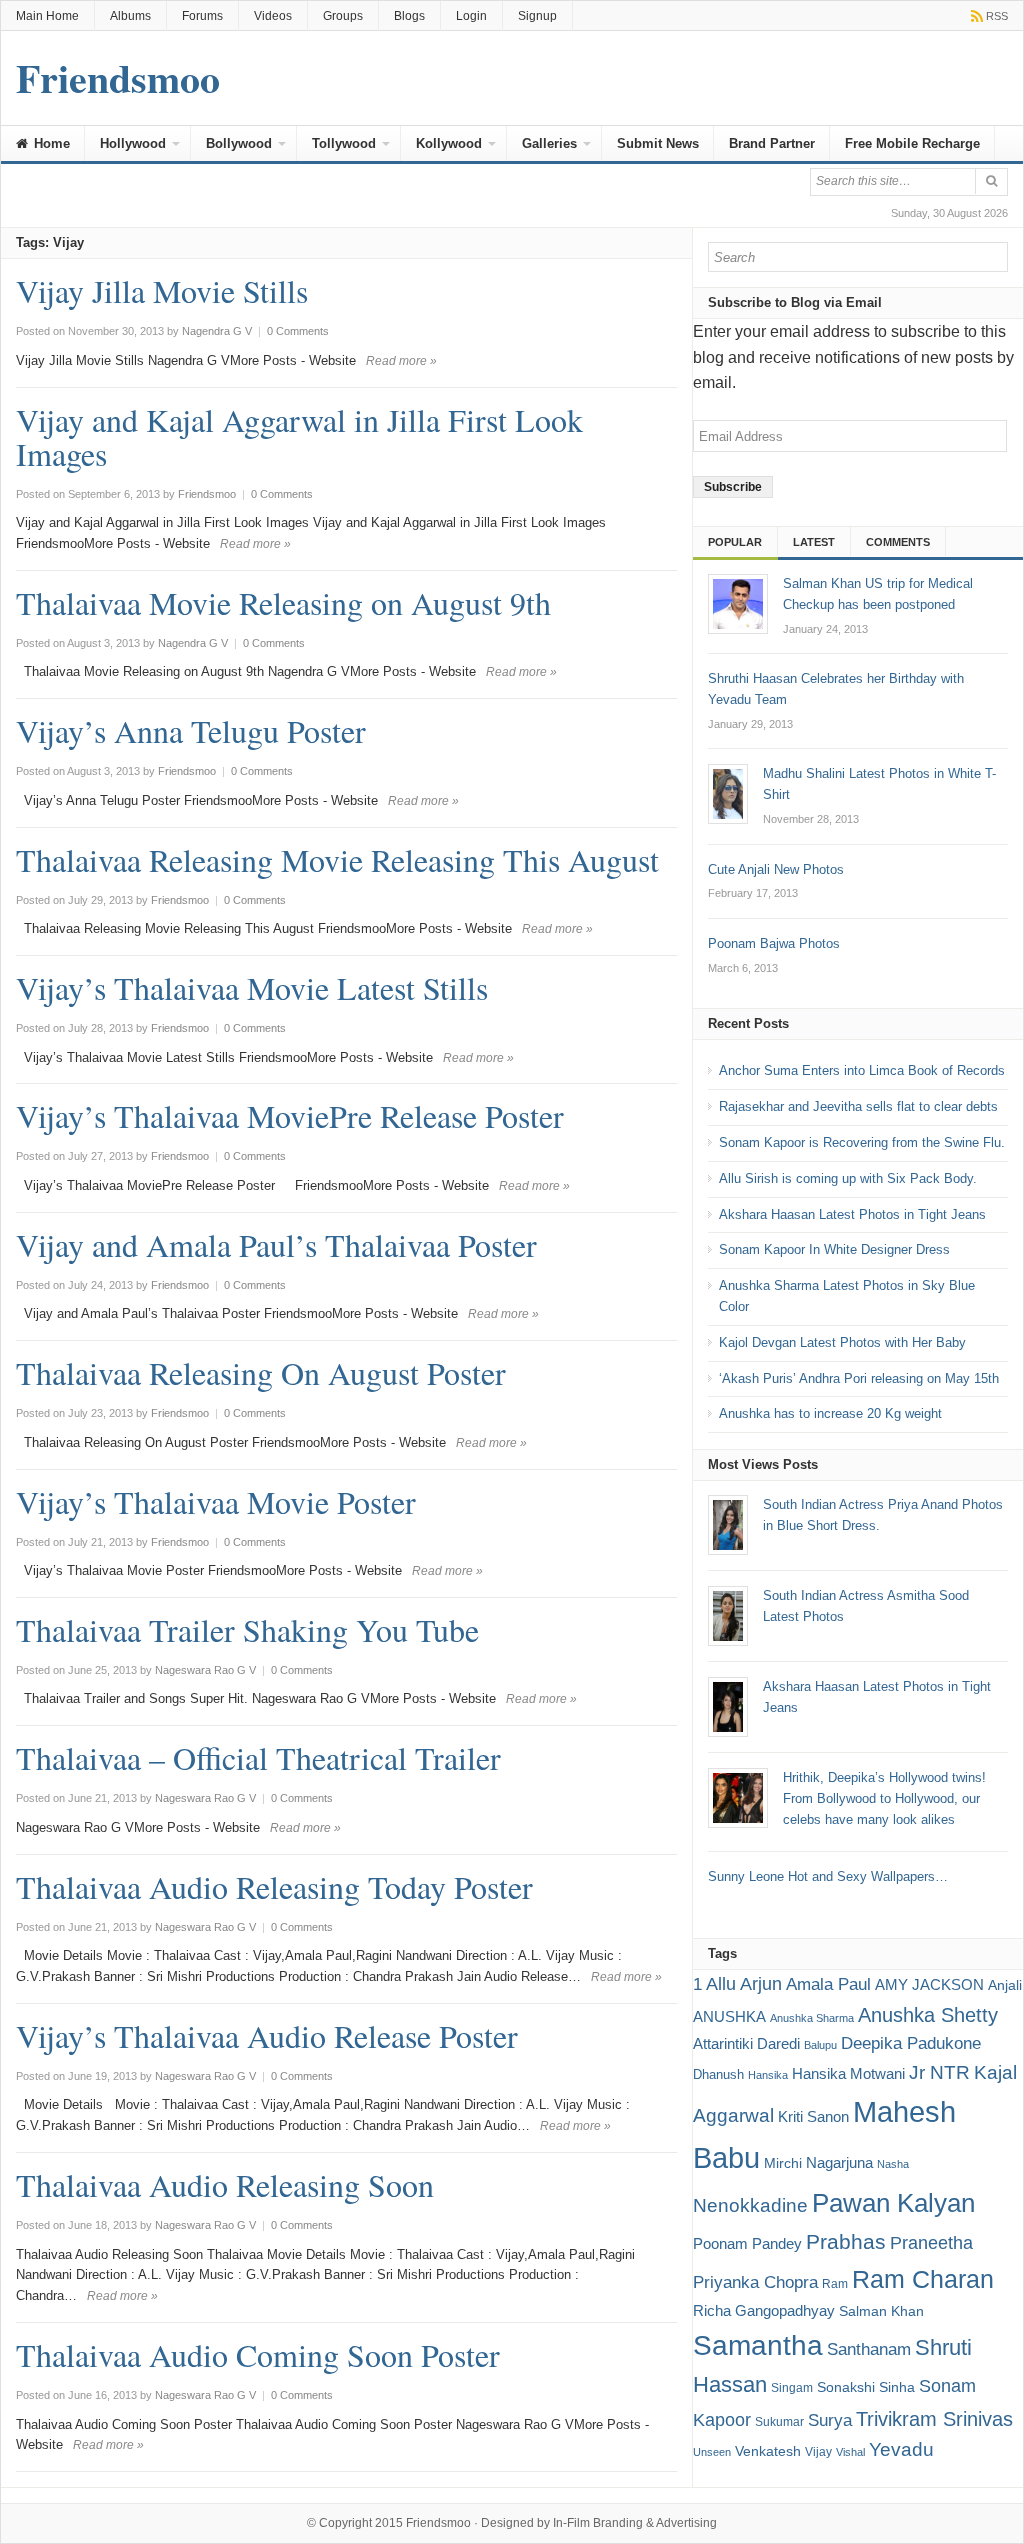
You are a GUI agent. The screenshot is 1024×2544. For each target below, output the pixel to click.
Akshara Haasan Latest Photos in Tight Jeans (852, 1214)
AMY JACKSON (929, 1984)
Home (50, 143)
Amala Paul (828, 1984)
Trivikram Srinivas (934, 2419)
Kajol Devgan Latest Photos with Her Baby (842, 1342)
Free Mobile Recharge (912, 143)
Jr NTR (939, 2072)
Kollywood (449, 143)
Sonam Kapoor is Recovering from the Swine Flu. (862, 1142)
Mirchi (783, 2163)
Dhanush (718, 2074)
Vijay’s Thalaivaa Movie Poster (216, 1501)
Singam (792, 2388)
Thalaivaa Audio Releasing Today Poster (274, 1886)
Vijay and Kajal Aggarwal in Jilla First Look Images (299, 436)
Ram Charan (923, 2279)
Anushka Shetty (928, 2015)
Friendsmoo (438, 2523)
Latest (814, 542)
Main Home (47, 16)
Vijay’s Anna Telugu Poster (191, 730)
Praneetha (931, 2243)
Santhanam (869, 2349)
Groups (343, 16)
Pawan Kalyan (893, 2203)
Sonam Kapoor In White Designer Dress (834, 1249)
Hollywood (133, 143)
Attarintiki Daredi (746, 2043)
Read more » (401, 361)
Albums (130, 16)
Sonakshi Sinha (866, 2387)
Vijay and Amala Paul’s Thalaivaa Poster (276, 1244)
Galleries (549, 143)
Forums (202, 16)
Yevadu (901, 2449)
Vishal (850, 2452)
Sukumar (779, 2422)
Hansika (768, 2075)
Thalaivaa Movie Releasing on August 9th (283, 602)
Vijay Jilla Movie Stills (162, 290)
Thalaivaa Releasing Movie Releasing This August (337, 859)
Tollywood (344, 143)
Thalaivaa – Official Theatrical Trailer (258, 1757)
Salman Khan (881, 2311)
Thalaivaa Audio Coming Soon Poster (258, 2354)
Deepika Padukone (911, 2043)
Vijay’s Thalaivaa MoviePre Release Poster (290, 1115)
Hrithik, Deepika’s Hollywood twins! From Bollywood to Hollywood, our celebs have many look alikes (884, 1798)
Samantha (758, 2345)
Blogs (409, 16)
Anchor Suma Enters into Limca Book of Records (862, 1070)
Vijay (818, 2452)
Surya (830, 2420)
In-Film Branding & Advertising (635, 2523)
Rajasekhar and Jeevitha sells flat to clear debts (858, 1106)
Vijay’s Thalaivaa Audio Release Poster (267, 2035)
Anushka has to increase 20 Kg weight (830, 1413)
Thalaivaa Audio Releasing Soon (225, 2184)
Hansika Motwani (848, 2073)
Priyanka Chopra (755, 2282)
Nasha (893, 2164)
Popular (735, 542)
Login (471, 16)
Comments (898, 542)
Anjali (1005, 1985)
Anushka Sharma (812, 2018)
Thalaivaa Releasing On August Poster (261, 1372)
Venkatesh (768, 2451)
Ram (835, 2284)
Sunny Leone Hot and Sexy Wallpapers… (828, 1876)
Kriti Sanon (813, 2116)
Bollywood (239, 143)
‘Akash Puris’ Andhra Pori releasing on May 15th (859, 1378)
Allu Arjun (744, 1984)
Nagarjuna (839, 2162)
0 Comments (298, 331)
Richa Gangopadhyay (764, 2310)
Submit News (658, 143)
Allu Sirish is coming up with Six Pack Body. (848, 1178)
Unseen (712, 2452)
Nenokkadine (750, 2205)
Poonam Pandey (747, 2243)
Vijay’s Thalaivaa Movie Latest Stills (252, 987)
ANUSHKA (729, 2016)
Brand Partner (772, 143)
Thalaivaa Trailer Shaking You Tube (247, 1629)
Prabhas (846, 2242)
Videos (273, 16)
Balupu (820, 2045)
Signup (537, 16)
